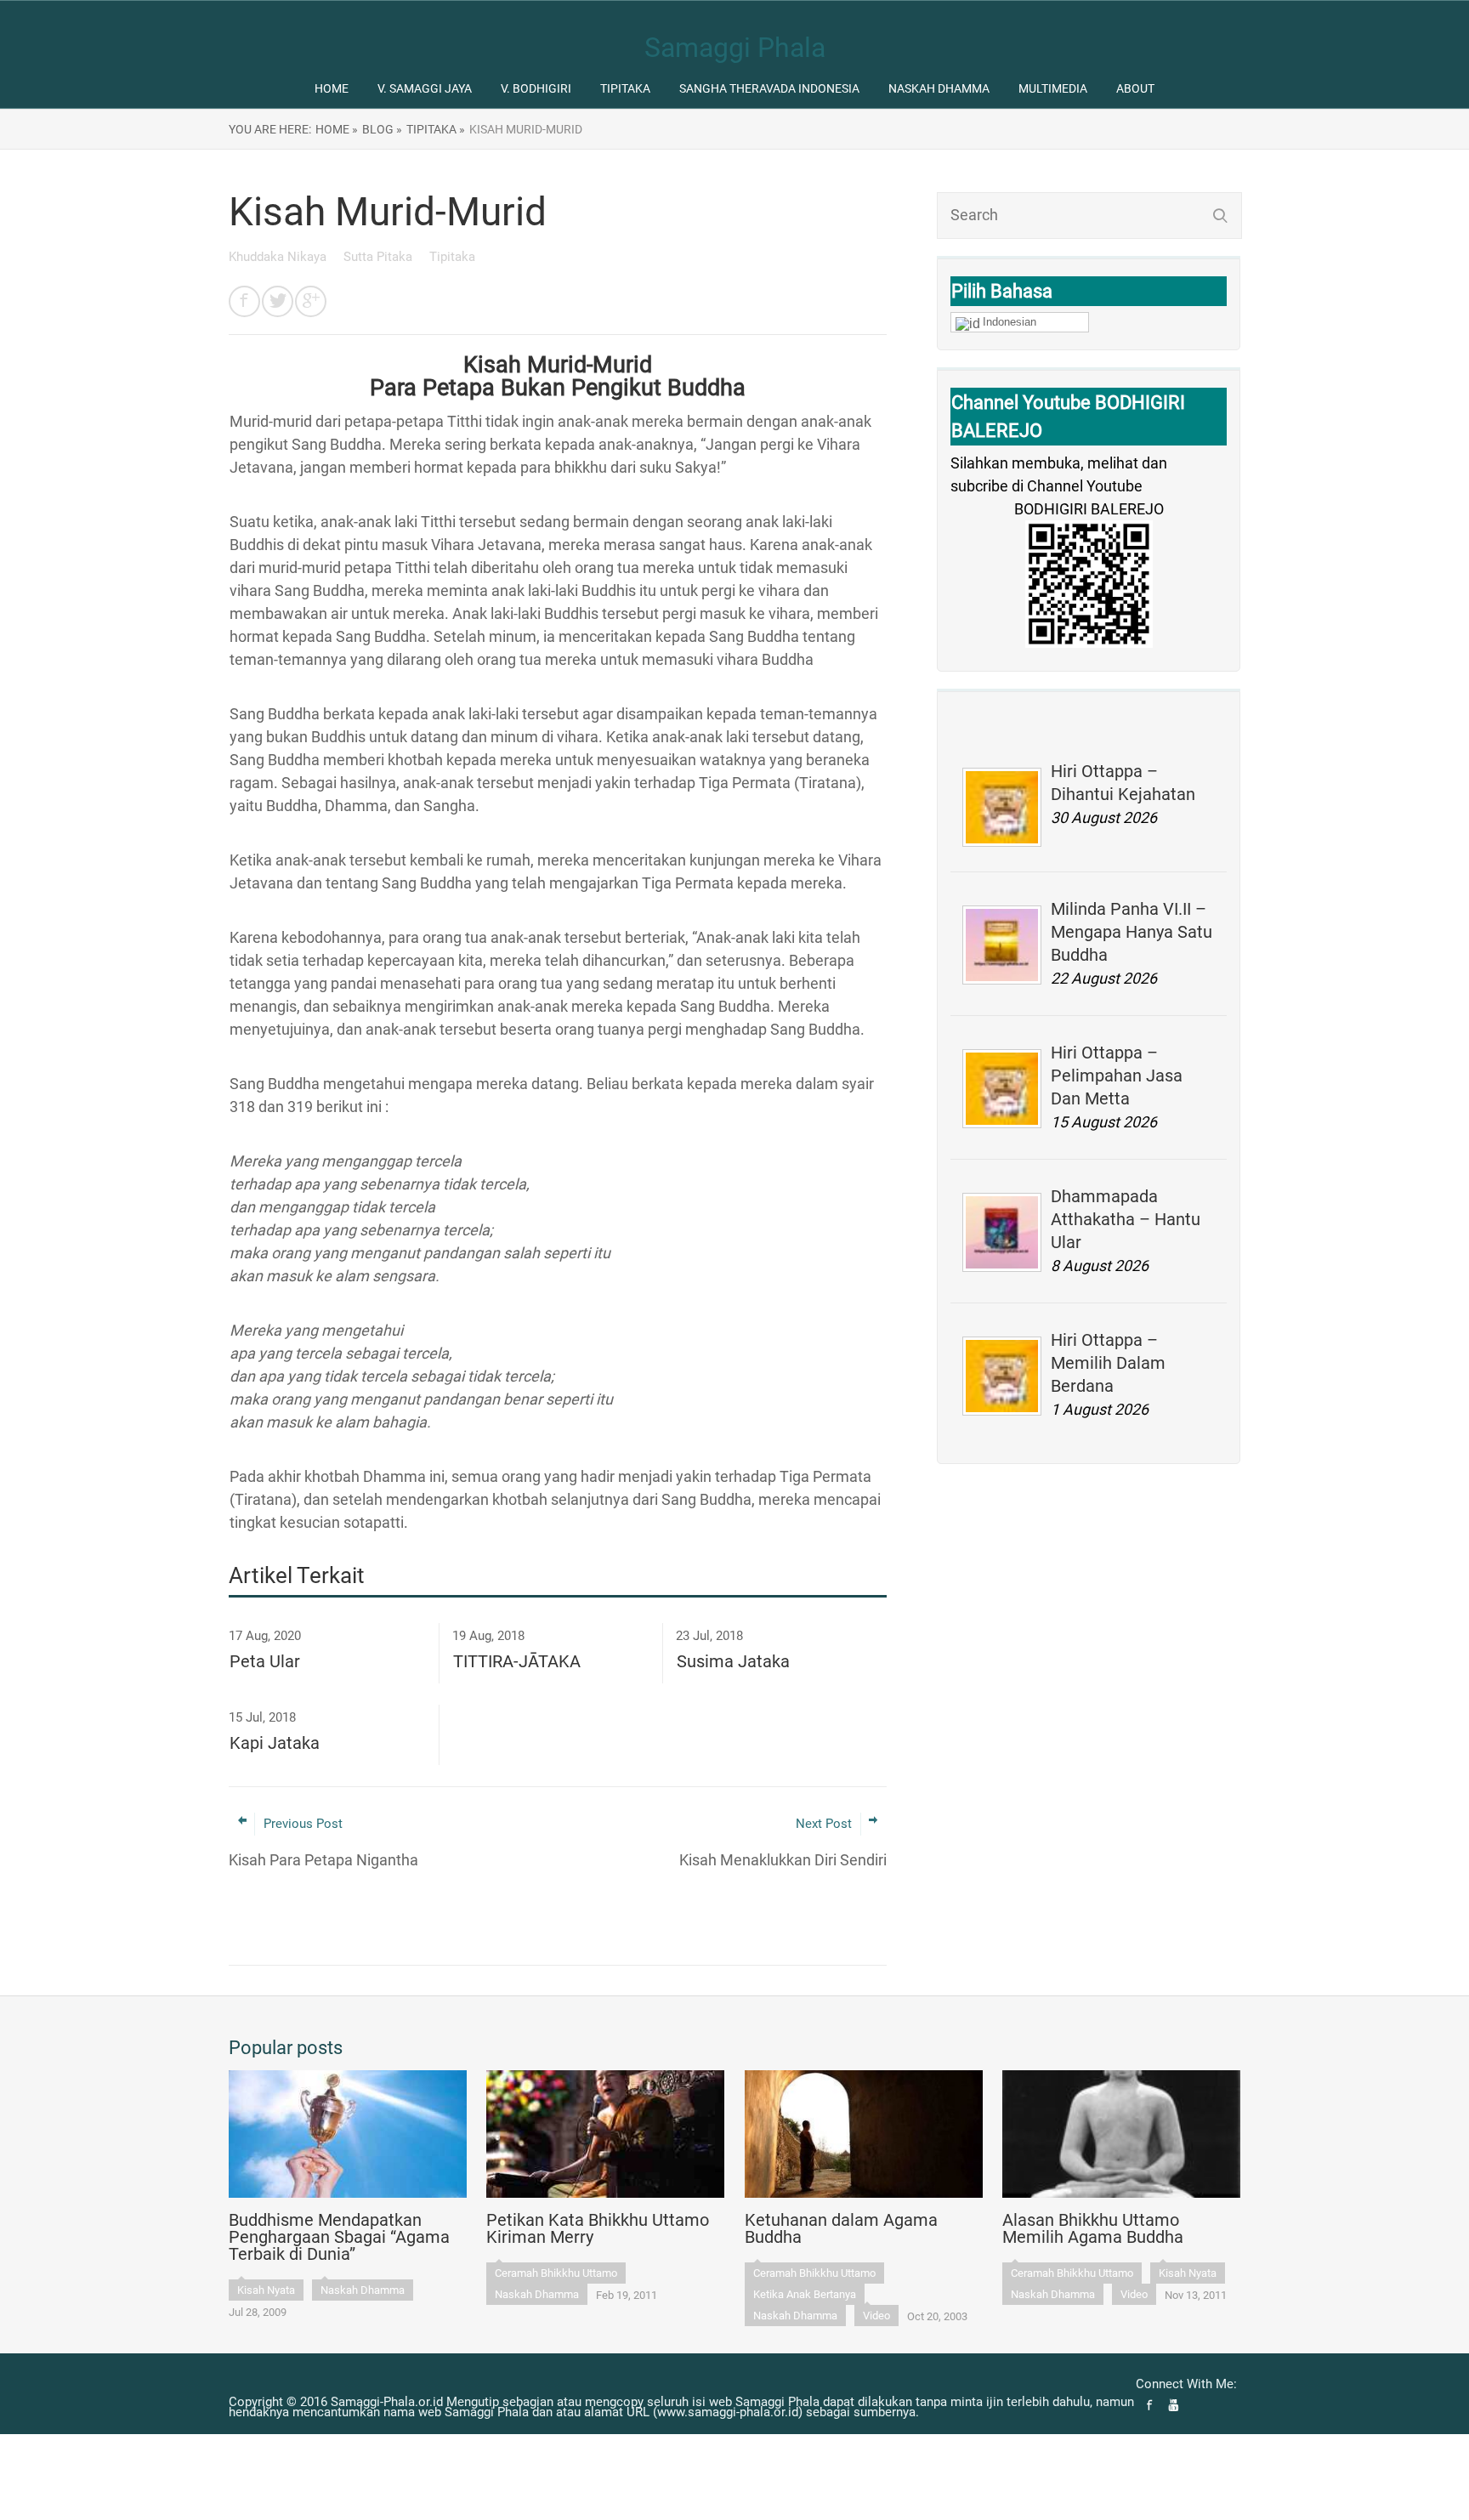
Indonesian (1010, 322)
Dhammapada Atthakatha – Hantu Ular (1126, 1219)
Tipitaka (625, 88)
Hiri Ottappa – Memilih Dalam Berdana (1108, 1363)
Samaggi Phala (735, 48)
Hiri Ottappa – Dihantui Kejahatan (1123, 783)
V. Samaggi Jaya (425, 88)
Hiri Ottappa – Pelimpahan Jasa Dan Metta (1117, 1076)
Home (332, 88)
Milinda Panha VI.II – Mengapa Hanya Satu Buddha (1132, 932)
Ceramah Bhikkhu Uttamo (556, 2273)
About (1135, 88)
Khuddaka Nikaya (279, 257)
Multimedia (1053, 88)
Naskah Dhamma (939, 88)
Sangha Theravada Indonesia (769, 88)
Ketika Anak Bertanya (805, 2294)
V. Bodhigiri (536, 88)
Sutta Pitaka (380, 257)
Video (876, 2316)
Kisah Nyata (266, 2290)
